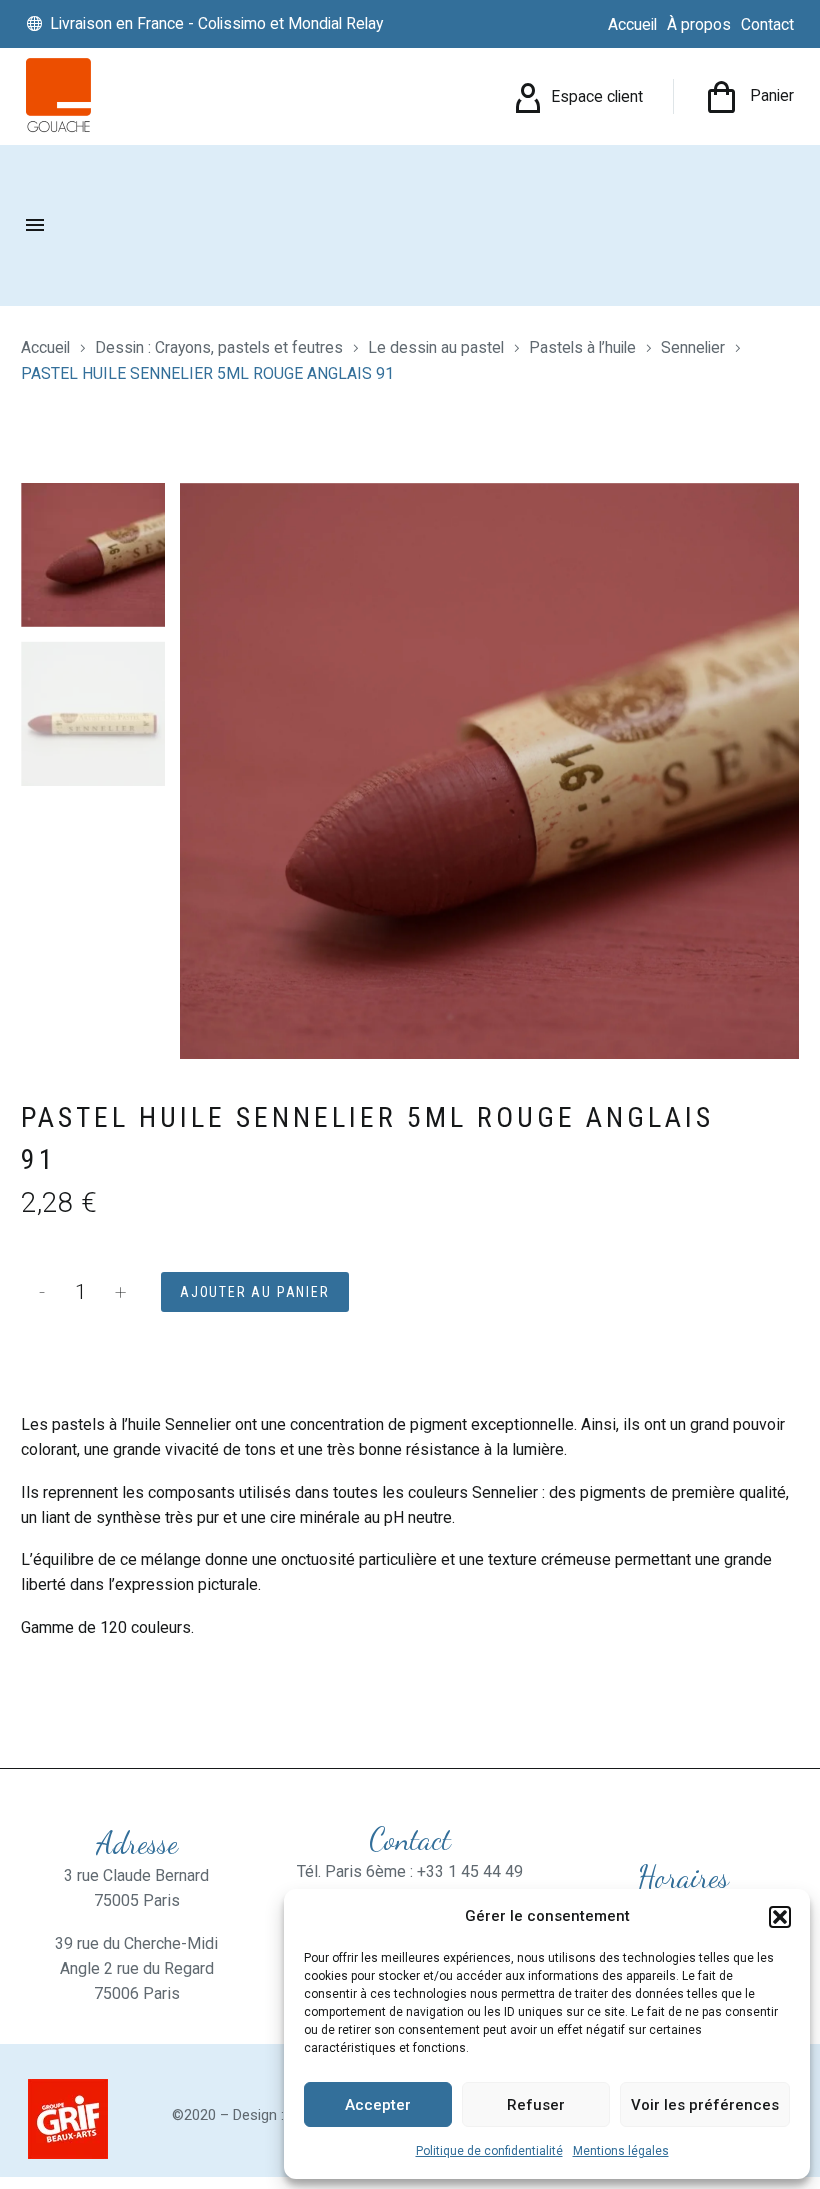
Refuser (536, 2105)
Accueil (45, 347)
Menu (35, 225)
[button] (780, 1917)
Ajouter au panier (255, 1292)
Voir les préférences (705, 2105)
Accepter (378, 2105)
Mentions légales (621, 2151)
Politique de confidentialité (489, 2151)
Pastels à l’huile (582, 347)
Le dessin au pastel (436, 347)
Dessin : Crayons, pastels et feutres (219, 347)
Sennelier (693, 347)
